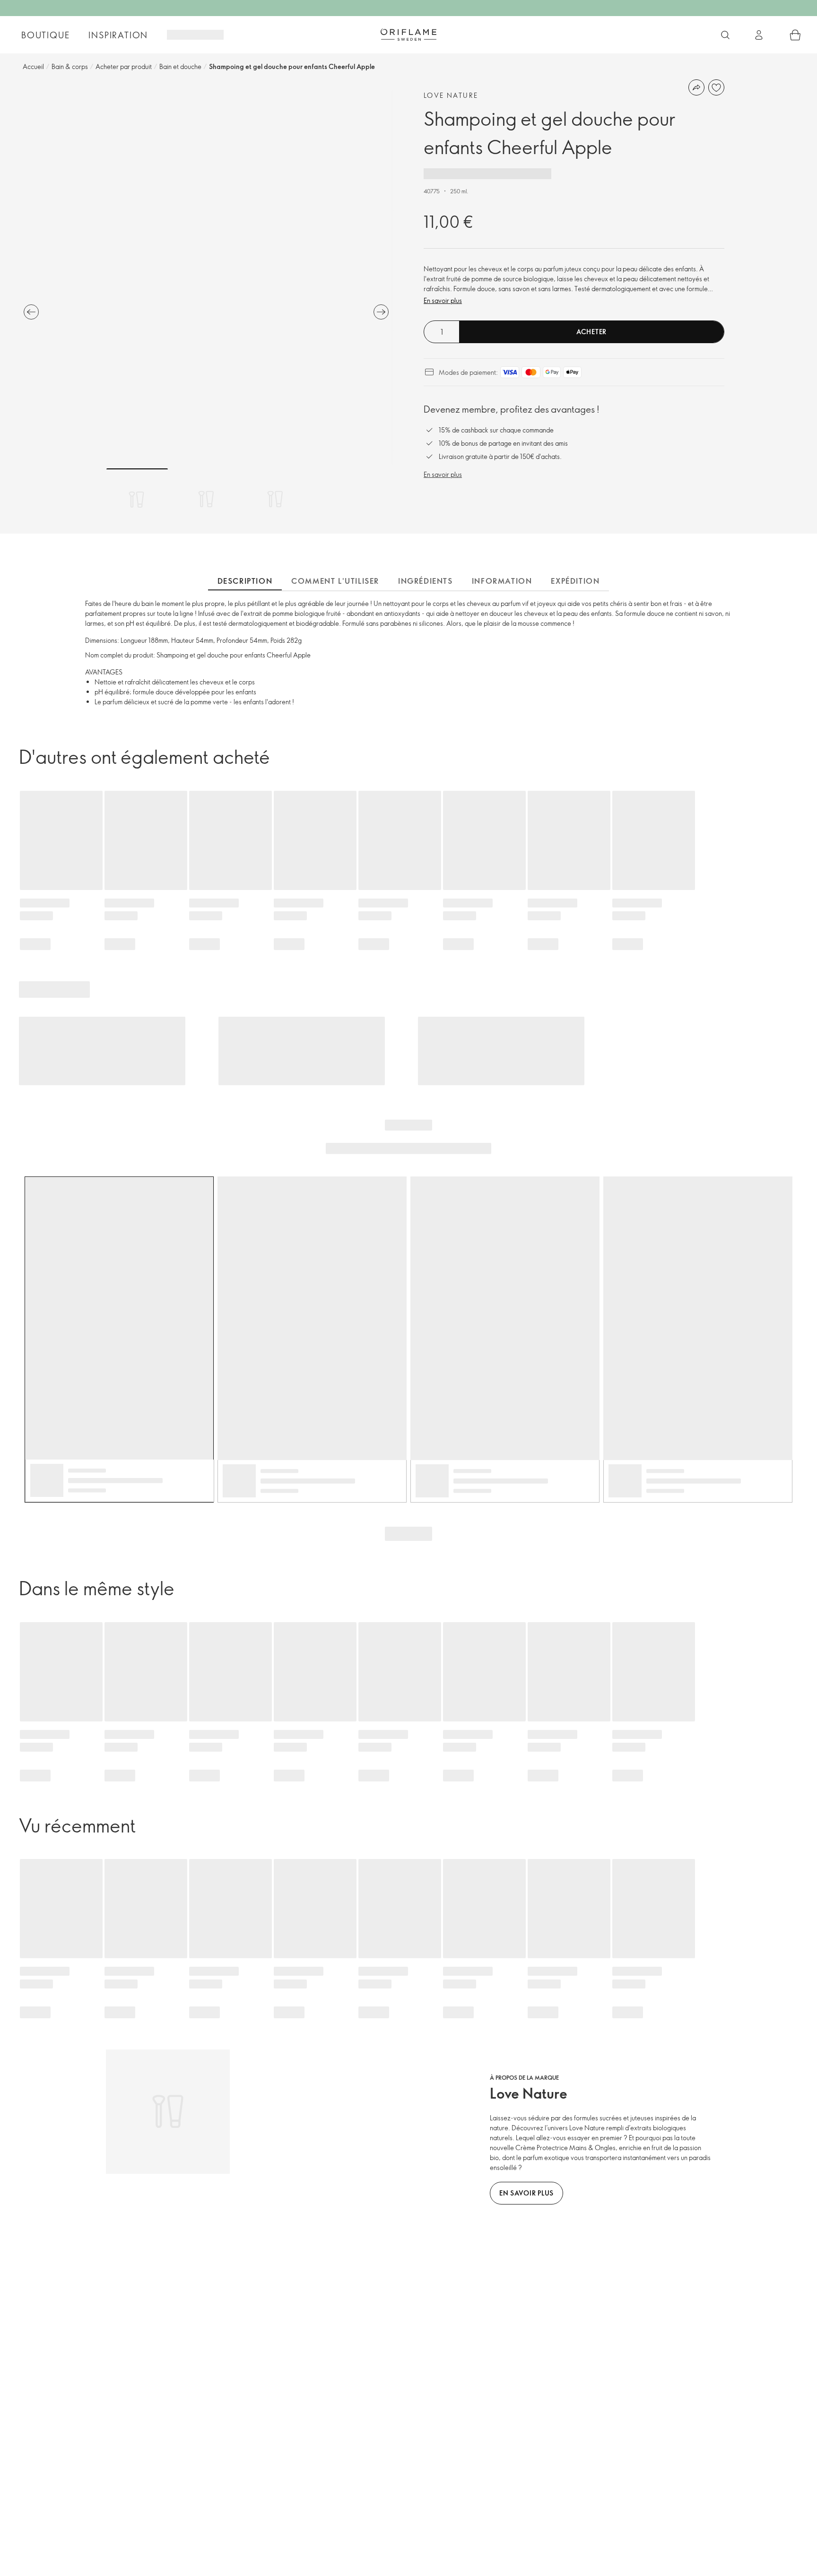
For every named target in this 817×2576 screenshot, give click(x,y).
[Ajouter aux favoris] (716, 87)
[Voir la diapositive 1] (137, 499)
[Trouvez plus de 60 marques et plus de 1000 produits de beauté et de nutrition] (725, 35)
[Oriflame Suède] (408, 35)
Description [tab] (245, 581)
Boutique (45, 35)
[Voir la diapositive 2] (206, 499)
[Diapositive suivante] (381, 312)
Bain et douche (180, 66)
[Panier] (795, 35)
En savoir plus (443, 300)
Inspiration (118, 35)
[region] (206, 277)
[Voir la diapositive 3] (275, 499)
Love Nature (451, 95)
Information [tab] (502, 581)
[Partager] (696, 87)
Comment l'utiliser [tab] (335, 581)
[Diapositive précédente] (31, 312)
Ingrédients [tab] (426, 581)
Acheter (591, 332)
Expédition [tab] (575, 581)
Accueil (33, 66)
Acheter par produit (124, 66)
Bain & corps (70, 66)
